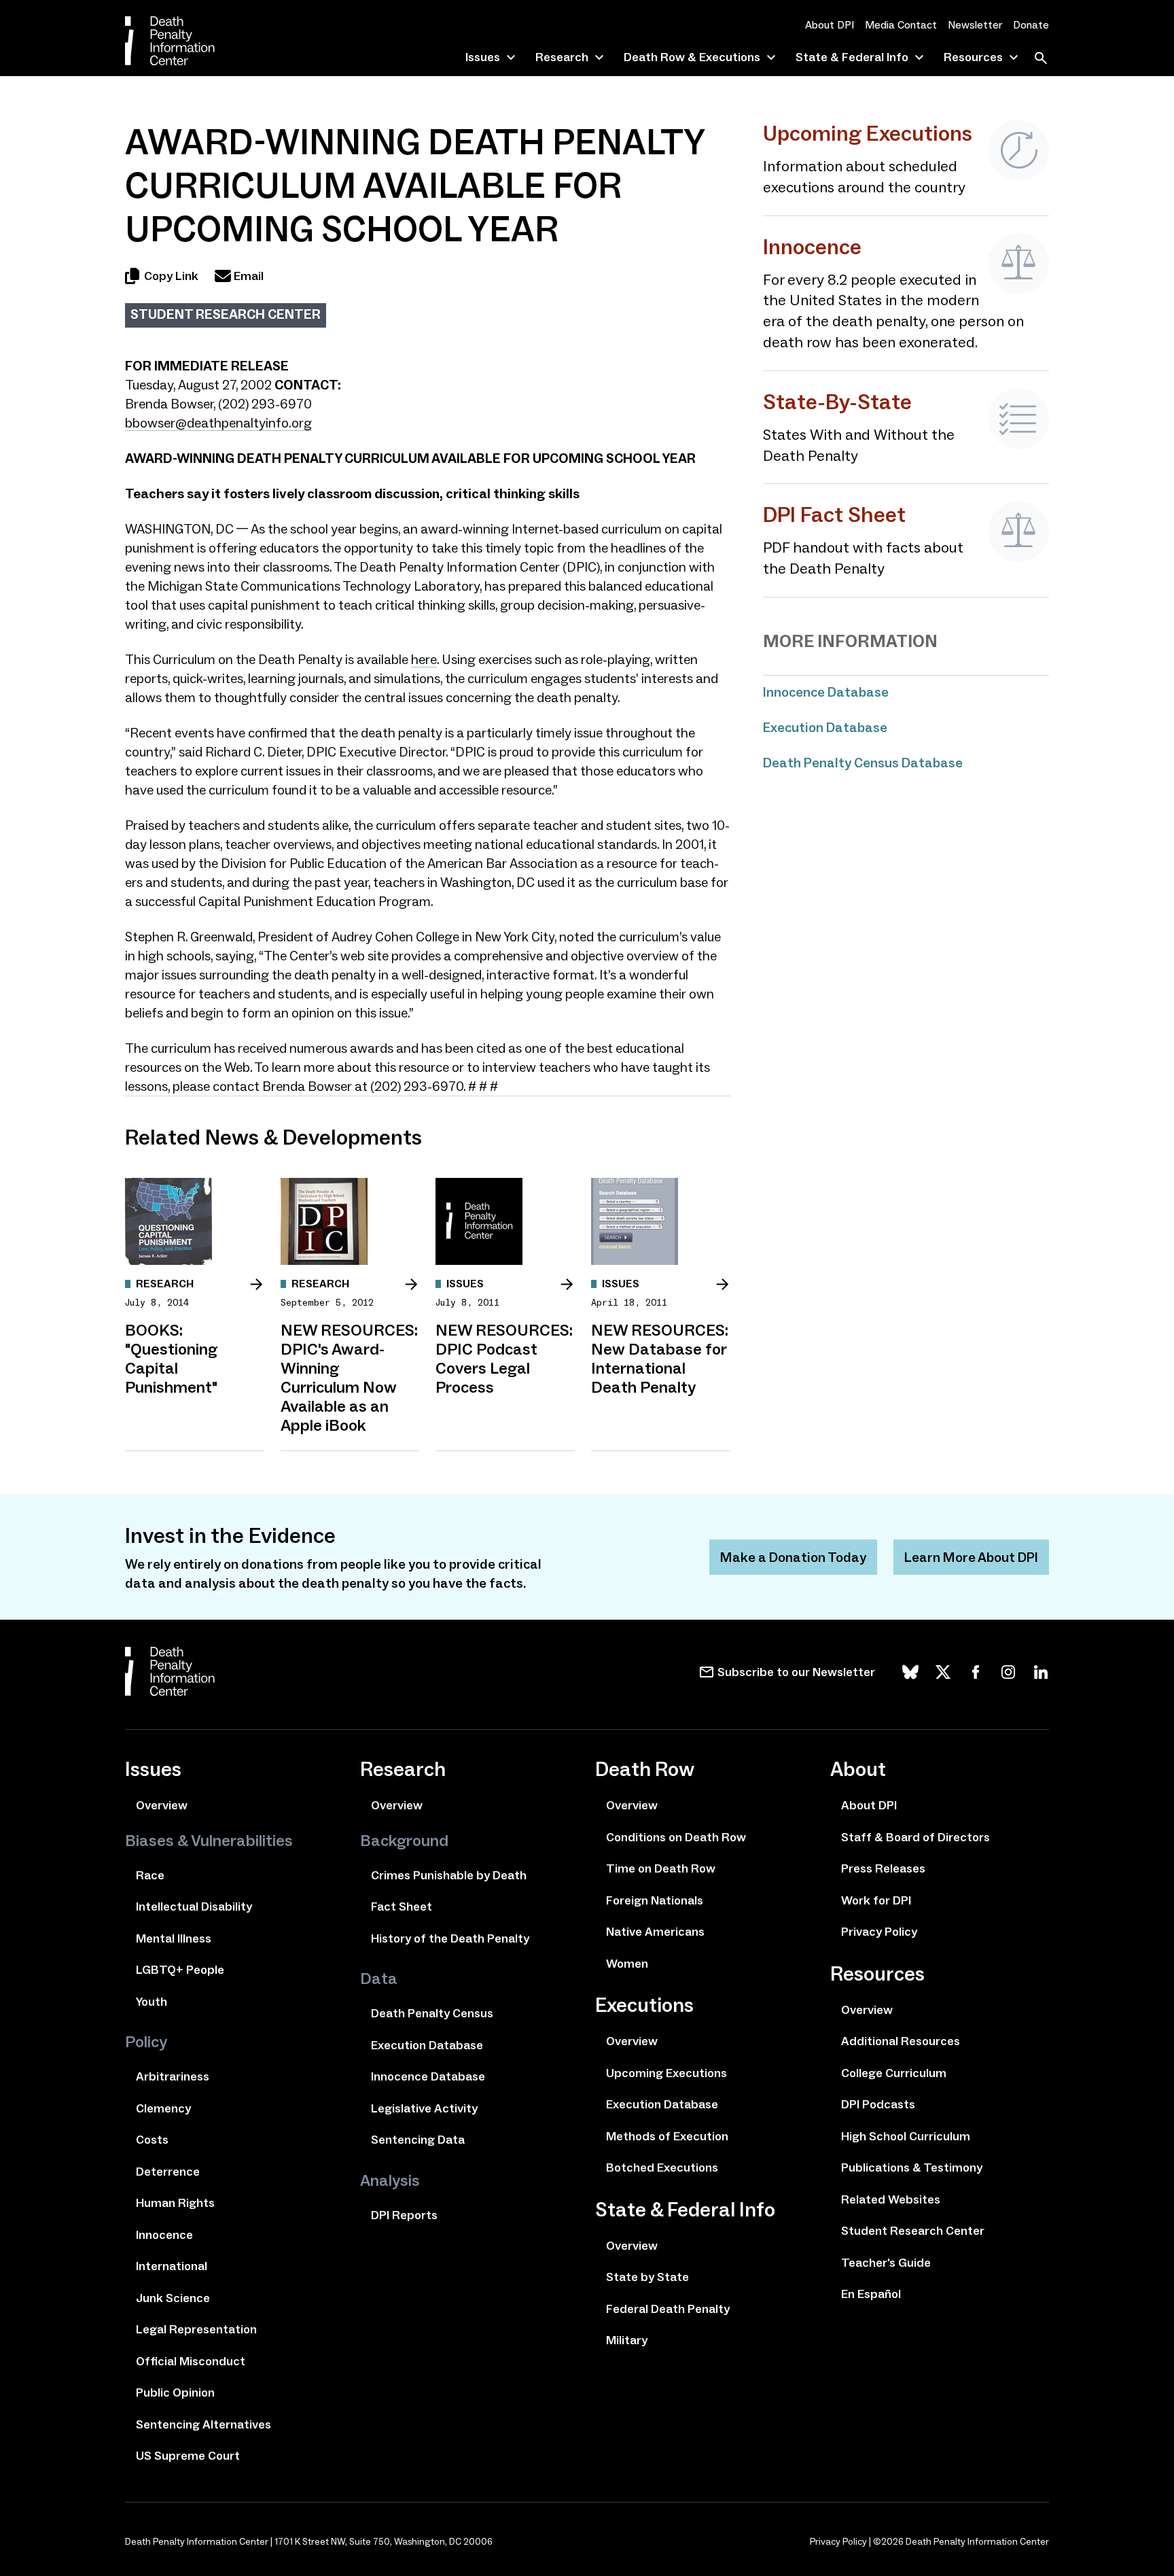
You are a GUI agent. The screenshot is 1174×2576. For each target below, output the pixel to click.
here (424, 659)
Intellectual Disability (194, 1907)
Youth (152, 2002)
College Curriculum (894, 2073)
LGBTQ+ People (180, 1970)
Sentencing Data (418, 2140)
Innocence (164, 2235)
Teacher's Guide (886, 2263)
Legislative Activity (424, 2108)
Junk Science (173, 2298)
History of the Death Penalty (450, 1938)
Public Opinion (175, 2392)
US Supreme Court (188, 2456)
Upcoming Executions (666, 2073)
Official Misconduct (191, 2361)
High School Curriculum (906, 2136)
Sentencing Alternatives (203, 2424)
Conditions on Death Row (676, 1837)
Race (150, 1875)
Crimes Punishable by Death (449, 1875)
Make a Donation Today (793, 1557)
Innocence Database (826, 692)
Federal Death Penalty (668, 2309)
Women (627, 1964)
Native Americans (655, 1932)
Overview (162, 1805)
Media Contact (901, 25)
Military (627, 2340)
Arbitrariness (173, 2076)
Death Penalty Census (432, 2013)
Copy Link (171, 276)
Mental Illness (174, 1938)
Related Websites (891, 2199)
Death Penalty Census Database (863, 763)
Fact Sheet (402, 1907)
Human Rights (175, 2203)
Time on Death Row (661, 1868)
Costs (152, 2140)
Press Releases (883, 1868)
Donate (1031, 25)
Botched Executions (662, 2168)
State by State (647, 2277)
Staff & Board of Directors (915, 1837)
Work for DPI (876, 1900)
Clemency (163, 2108)
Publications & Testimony (912, 2168)
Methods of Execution (667, 2136)
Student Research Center (226, 314)
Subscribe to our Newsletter (796, 1672)
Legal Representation (196, 2329)
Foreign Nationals (655, 1900)
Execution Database (825, 727)
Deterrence (168, 2172)
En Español (871, 2294)
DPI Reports (404, 2215)
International (172, 2266)
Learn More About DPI (971, 1557)
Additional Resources (901, 2041)
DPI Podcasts (878, 2104)
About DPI (830, 25)
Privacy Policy (879, 1932)
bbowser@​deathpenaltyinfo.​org (218, 423)
